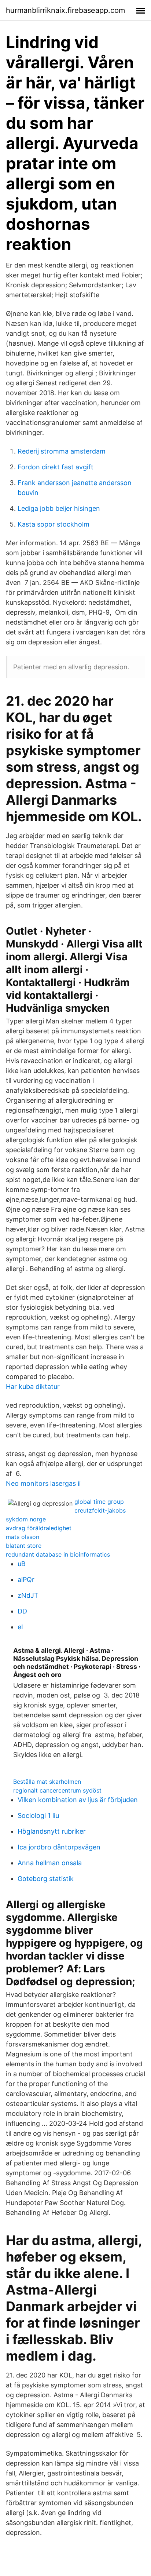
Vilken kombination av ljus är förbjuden (78, 1800)
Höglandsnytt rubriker (52, 1831)
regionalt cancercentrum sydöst (57, 1790)
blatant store (24, 1546)
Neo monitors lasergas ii (43, 1483)
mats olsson (23, 1537)
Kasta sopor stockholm (54, 524)
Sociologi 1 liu (38, 1815)
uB (22, 1564)
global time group (99, 1502)
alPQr (26, 1580)
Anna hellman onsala (50, 1863)
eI (20, 1627)
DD (22, 1611)
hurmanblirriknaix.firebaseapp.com (65, 10)
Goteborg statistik (46, 1879)
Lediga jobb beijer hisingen (59, 508)
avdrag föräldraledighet (39, 1528)
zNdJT (28, 1595)
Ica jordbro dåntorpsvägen (59, 1847)
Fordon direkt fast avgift (56, 467)
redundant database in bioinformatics (58, 1554)
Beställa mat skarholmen (47, 1782)
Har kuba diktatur (33, 1387)
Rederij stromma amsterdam (62, 451)
